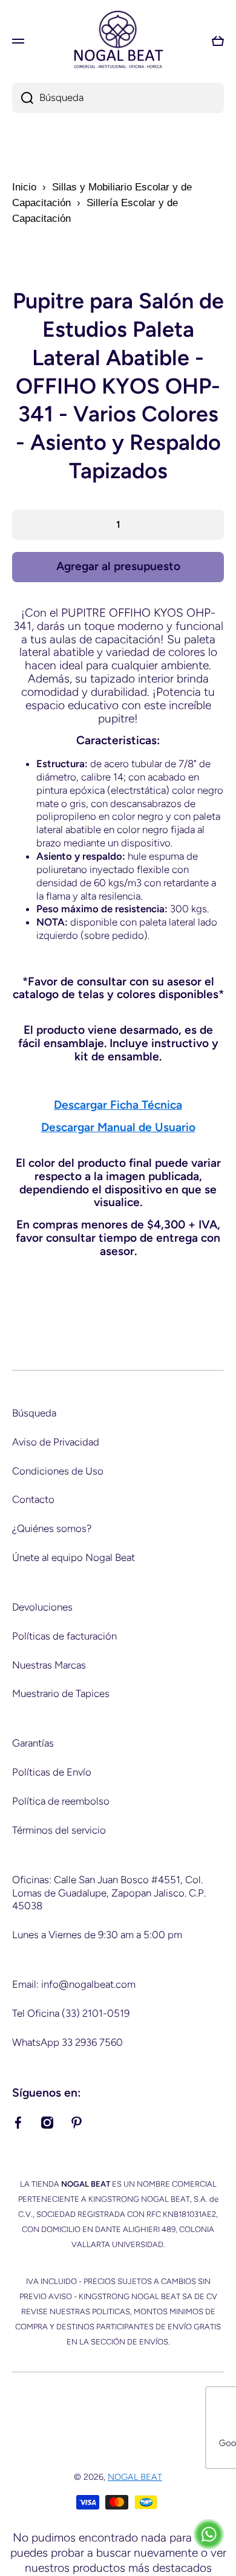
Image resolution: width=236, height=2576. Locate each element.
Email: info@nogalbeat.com (74, 1984)
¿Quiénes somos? (52, 1528)
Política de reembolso (61, 1801)
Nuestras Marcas (49, 1665)
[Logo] (118, 41)
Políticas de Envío (52, 1772)
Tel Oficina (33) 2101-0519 (71, 2013)
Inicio (24, 187)
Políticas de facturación (64, 1636)
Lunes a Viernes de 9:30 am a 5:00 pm (97, 1935)
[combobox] (118, 98)
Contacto (33, 1499)
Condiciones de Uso (58, 1471)
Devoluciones (42, 1607)
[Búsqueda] (23, 98)
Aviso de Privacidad (56, 1442)
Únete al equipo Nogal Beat (74, 1557)
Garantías (33, 1743)
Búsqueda (34, 1413)
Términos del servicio (59, 1830)
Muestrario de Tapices (61, 1693)
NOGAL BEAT (135, 2477)
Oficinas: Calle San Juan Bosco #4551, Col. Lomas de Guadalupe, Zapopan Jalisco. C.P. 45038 (109, 1893)
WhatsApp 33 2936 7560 (67, 2042)
